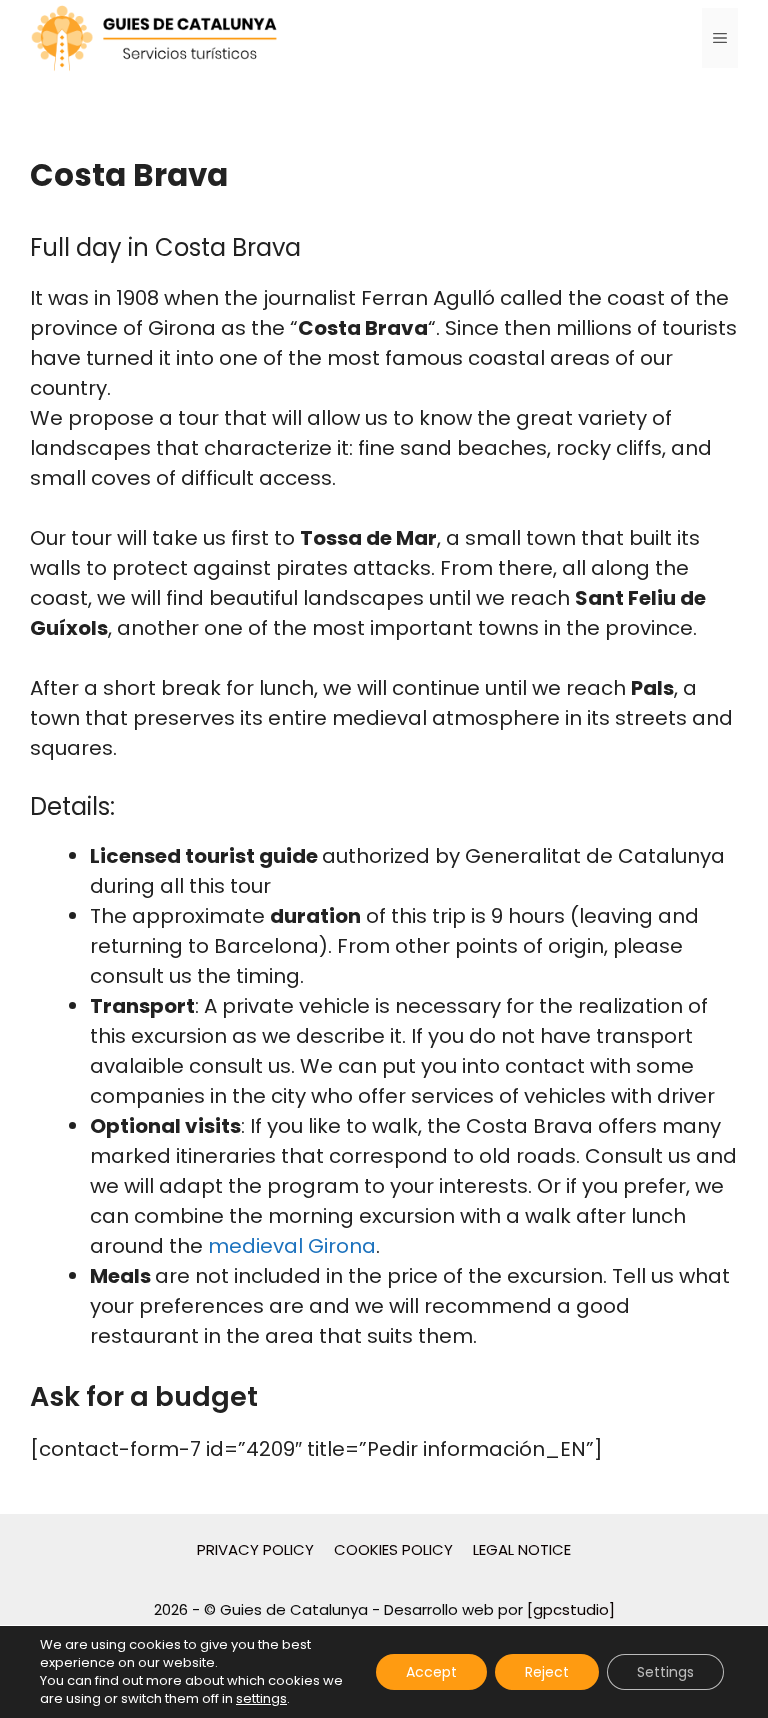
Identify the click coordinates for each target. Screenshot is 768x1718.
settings (261, 1699)
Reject (547, 1672)
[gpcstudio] (571, 1609)
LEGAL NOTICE (522, 1549)
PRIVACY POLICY (255, 1549)
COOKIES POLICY (393, 1549)
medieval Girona (292, 1246)
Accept (431, 1672)
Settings (665, 1672)
